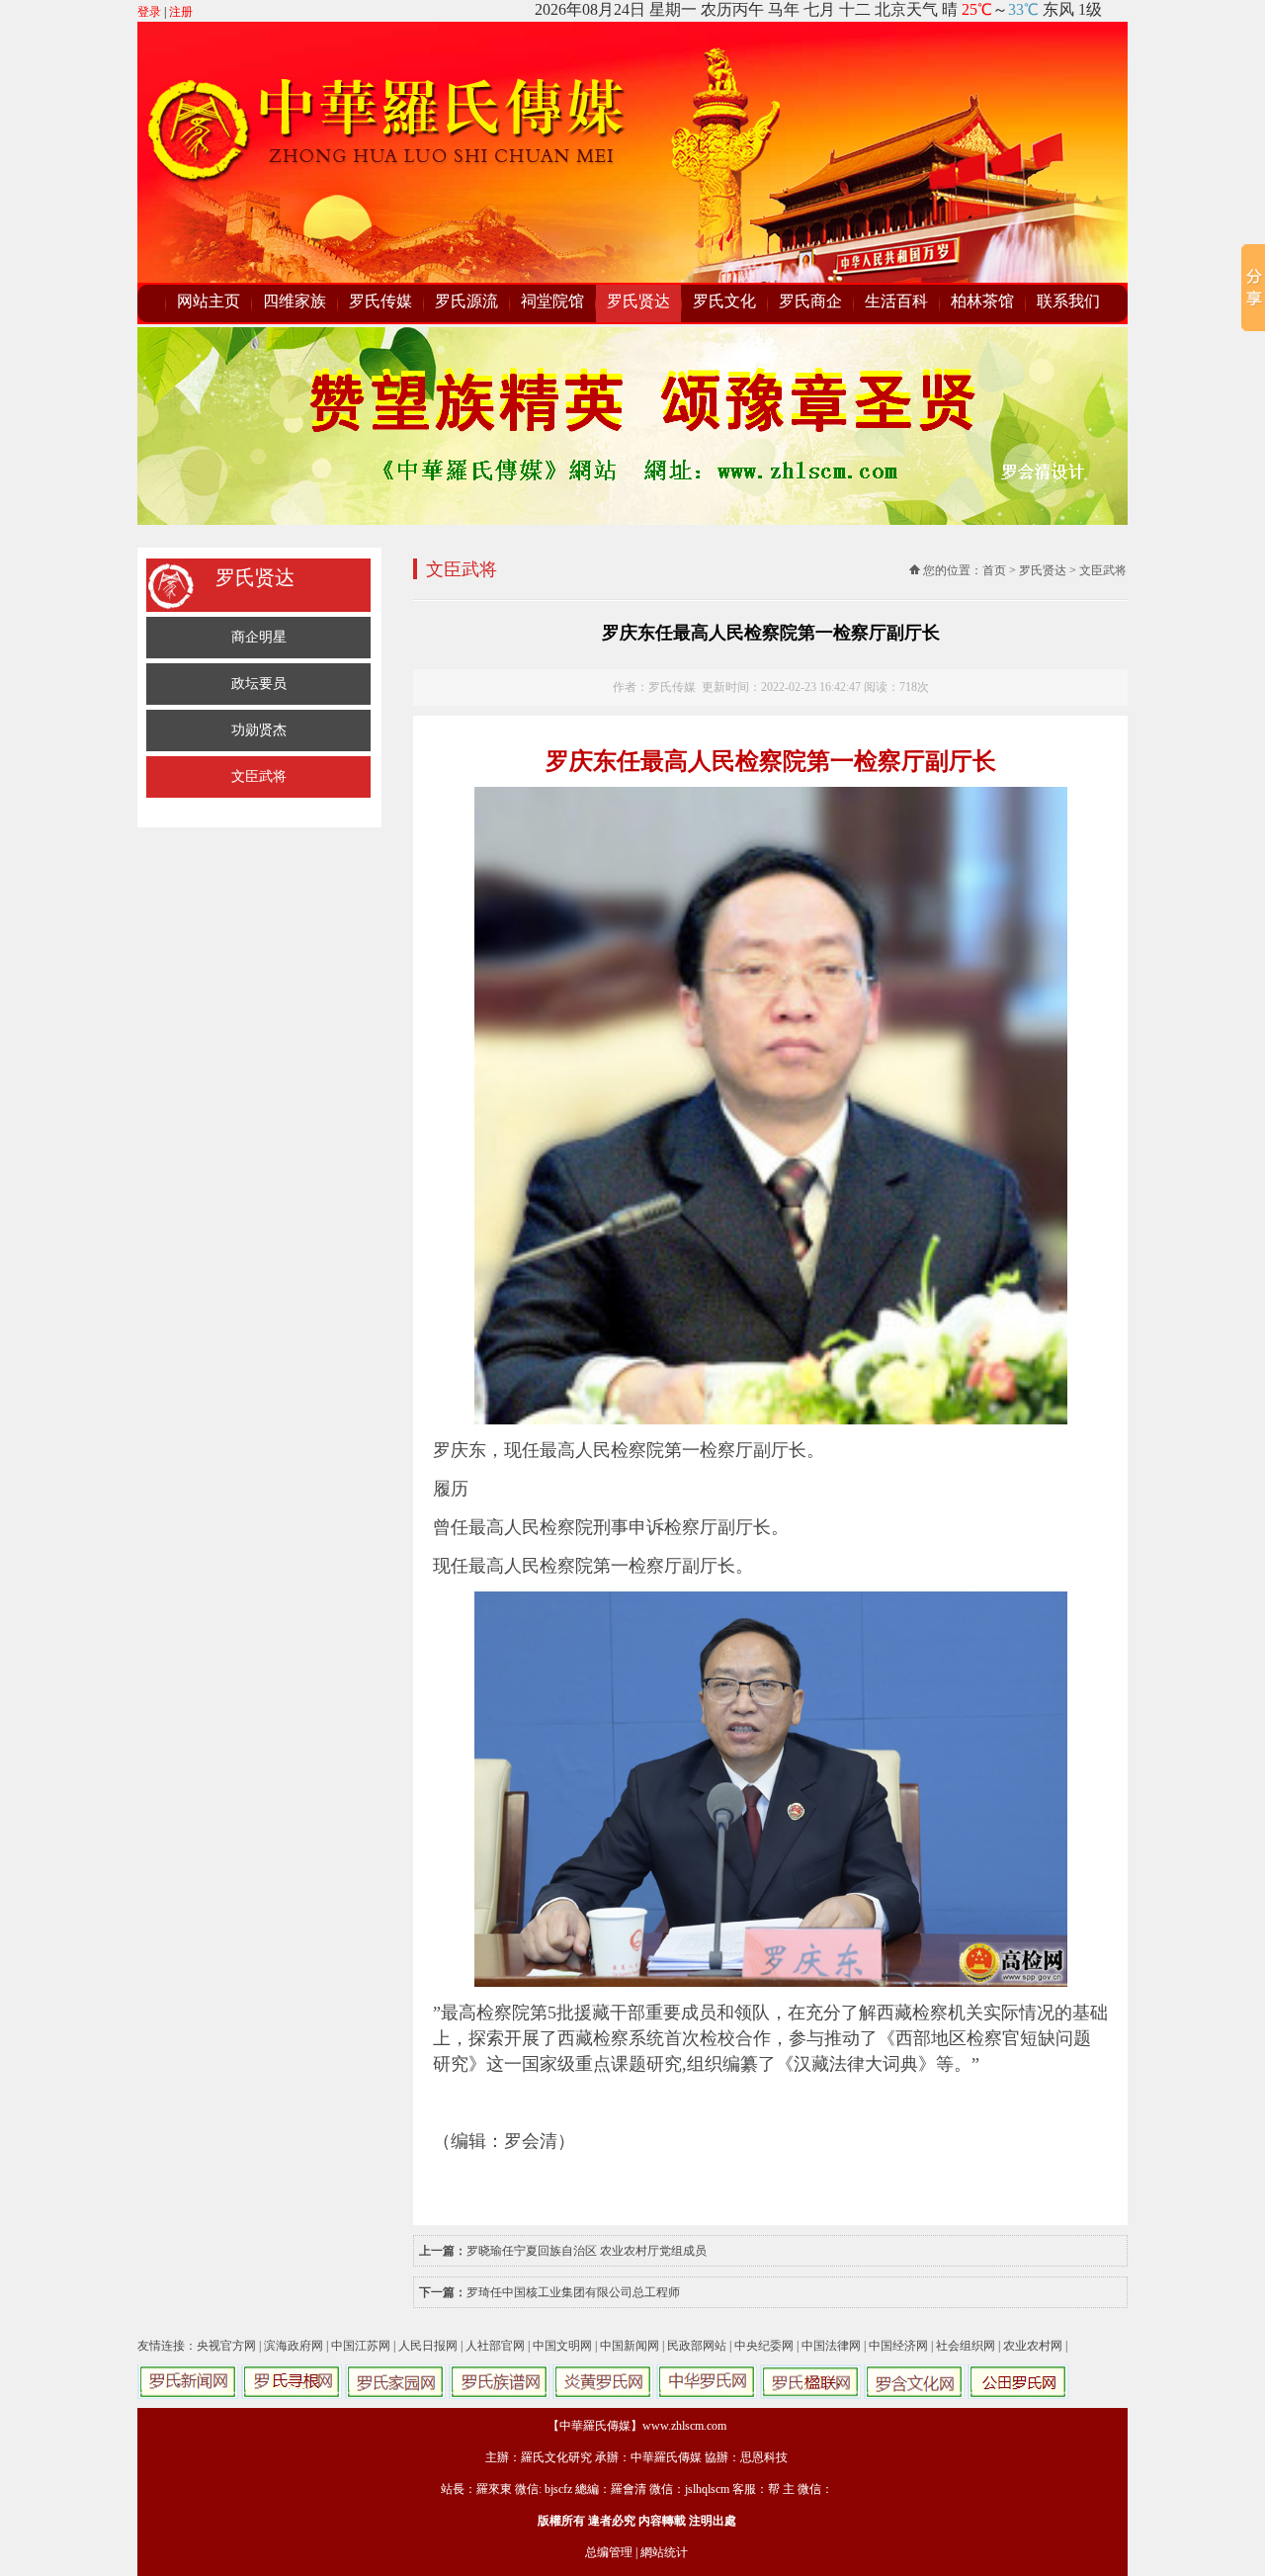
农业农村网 (1033, 2346)
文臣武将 (259, 776)
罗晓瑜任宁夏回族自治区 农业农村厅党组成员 (587, 2251)
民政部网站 (697, 2346)
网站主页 (209, 301)
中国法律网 (831, 2346)
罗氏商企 (810, 301)
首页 (994, 570)
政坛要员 (259, 684)
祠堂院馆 (552, 301)
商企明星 (259, 637)
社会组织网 (966, 2346)
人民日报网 (428, 2346)
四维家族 (295, 301)
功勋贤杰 (259, 730)
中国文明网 (562, 2346)
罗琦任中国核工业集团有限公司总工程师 (573, 2292)
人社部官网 (495, 2346)
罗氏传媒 (380, 301)
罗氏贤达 (638, 301)
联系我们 (1068, 301)
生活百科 (896, 301)
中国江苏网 (361, 2346)
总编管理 (609, 2552)
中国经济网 (898, 2346)
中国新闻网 (630, 2346)
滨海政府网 (294, 2346)
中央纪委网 (764, 2346)
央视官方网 (226, 2346)
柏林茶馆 (982, 301)
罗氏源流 (466, 301)
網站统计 (664, 2552)
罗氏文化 (724, 301)
